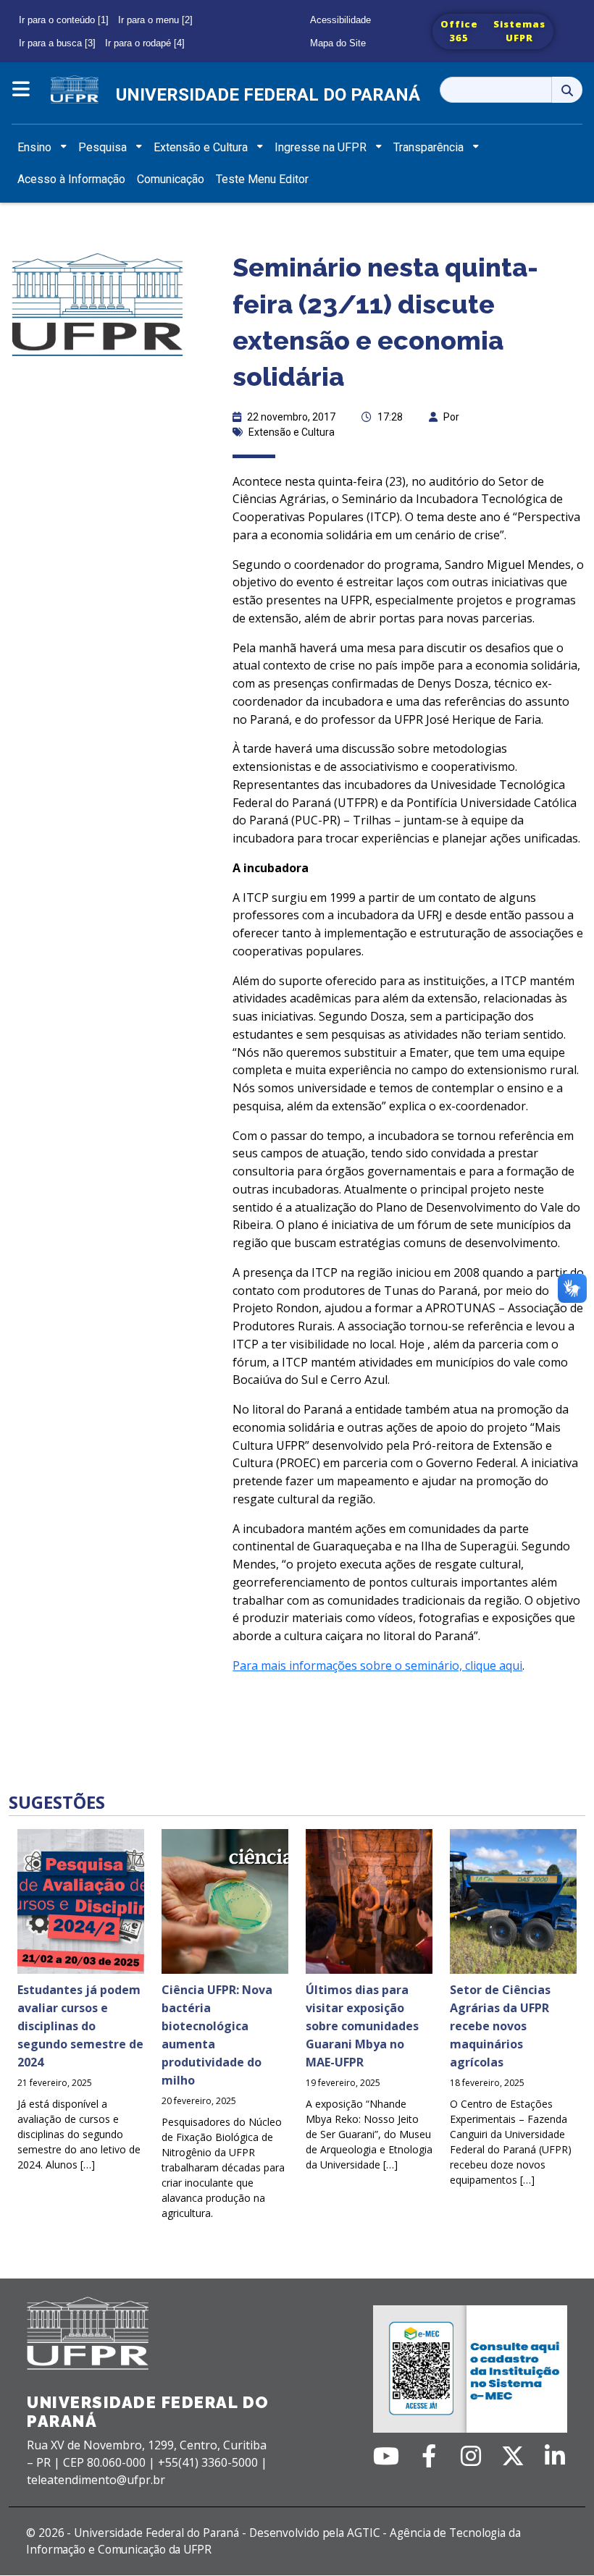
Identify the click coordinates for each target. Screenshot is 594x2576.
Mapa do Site (338, 43)
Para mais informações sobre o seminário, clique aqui (377, 1665)
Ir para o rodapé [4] (145, 43)
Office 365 (459, 31)
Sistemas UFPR (519, 31)
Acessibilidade (340, 20)
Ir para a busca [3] (57, 43)
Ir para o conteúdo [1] (64, 20)
